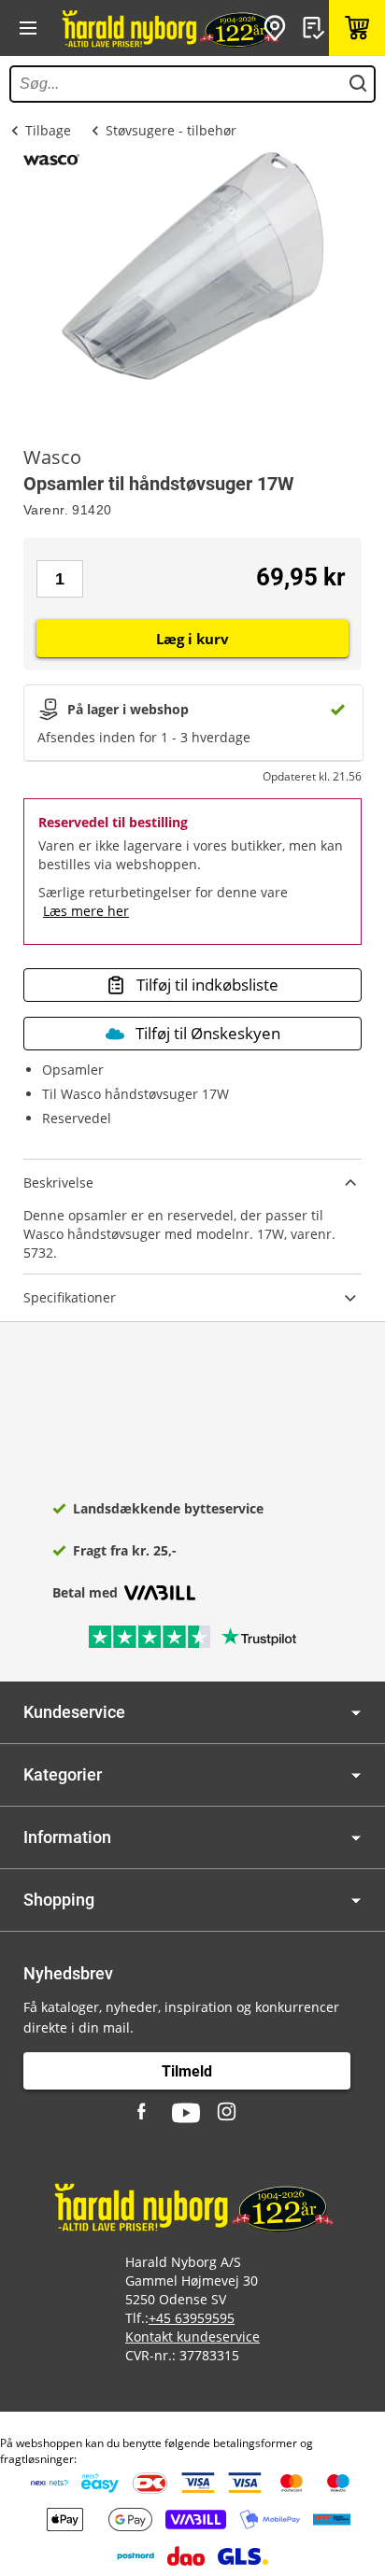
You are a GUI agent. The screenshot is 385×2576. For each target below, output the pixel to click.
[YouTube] (186, 2113)
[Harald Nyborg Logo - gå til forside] (169, 28)
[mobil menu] (28, 28)
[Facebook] (144, 2113)
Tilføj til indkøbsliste (207, 985)
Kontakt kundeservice (192, 2337)
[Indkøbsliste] (316, 28)
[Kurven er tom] (357, 28)
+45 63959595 (192, 2318)
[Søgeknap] (358, 84)
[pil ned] (356, 1713)
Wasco (52, 457)
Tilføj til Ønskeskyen (208, 1033)
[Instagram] (228, 2113)
